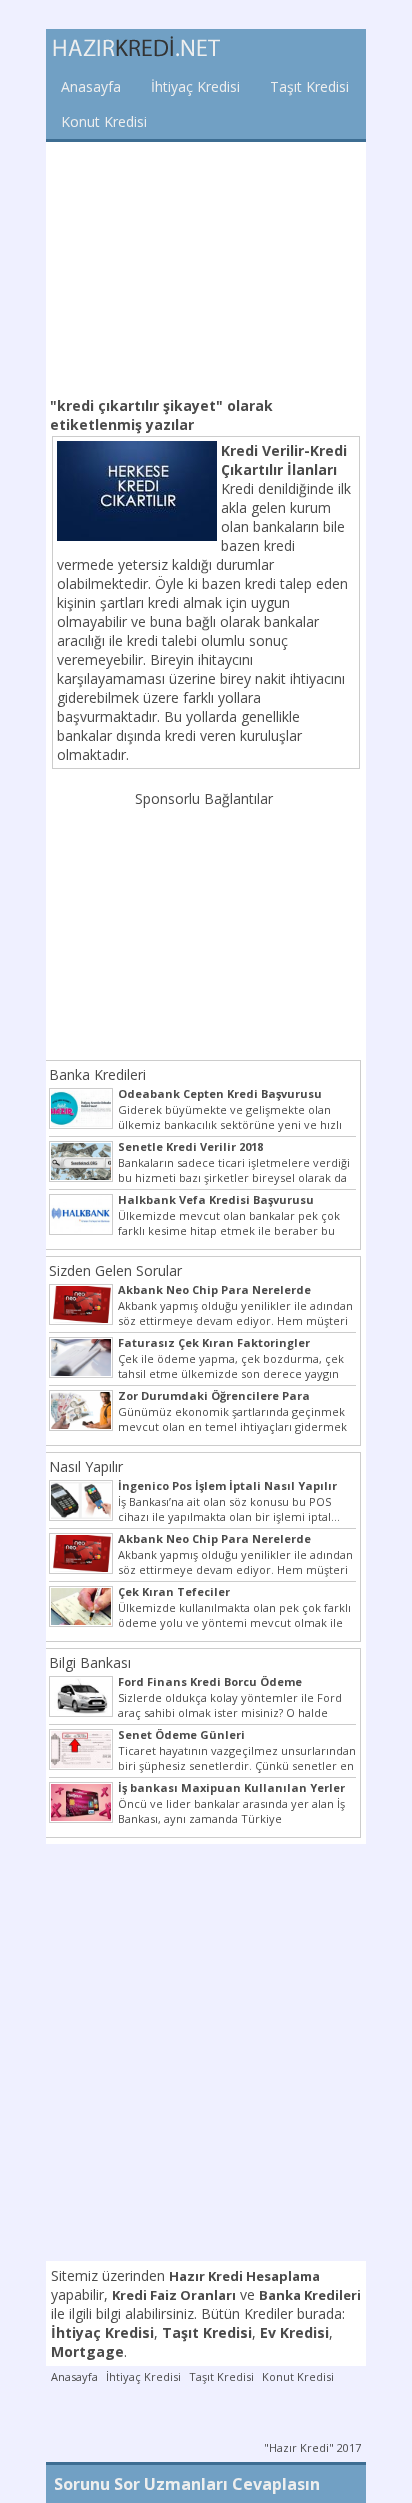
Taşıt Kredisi (309, 86)
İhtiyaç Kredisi (195, 86)
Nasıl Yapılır (86, 1466)
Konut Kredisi (104, 121)
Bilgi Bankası (90, 1662)
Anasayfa (91, 86)
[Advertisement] (206, 267)
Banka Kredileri (97, 1074)
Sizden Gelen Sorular (115, 1270)
